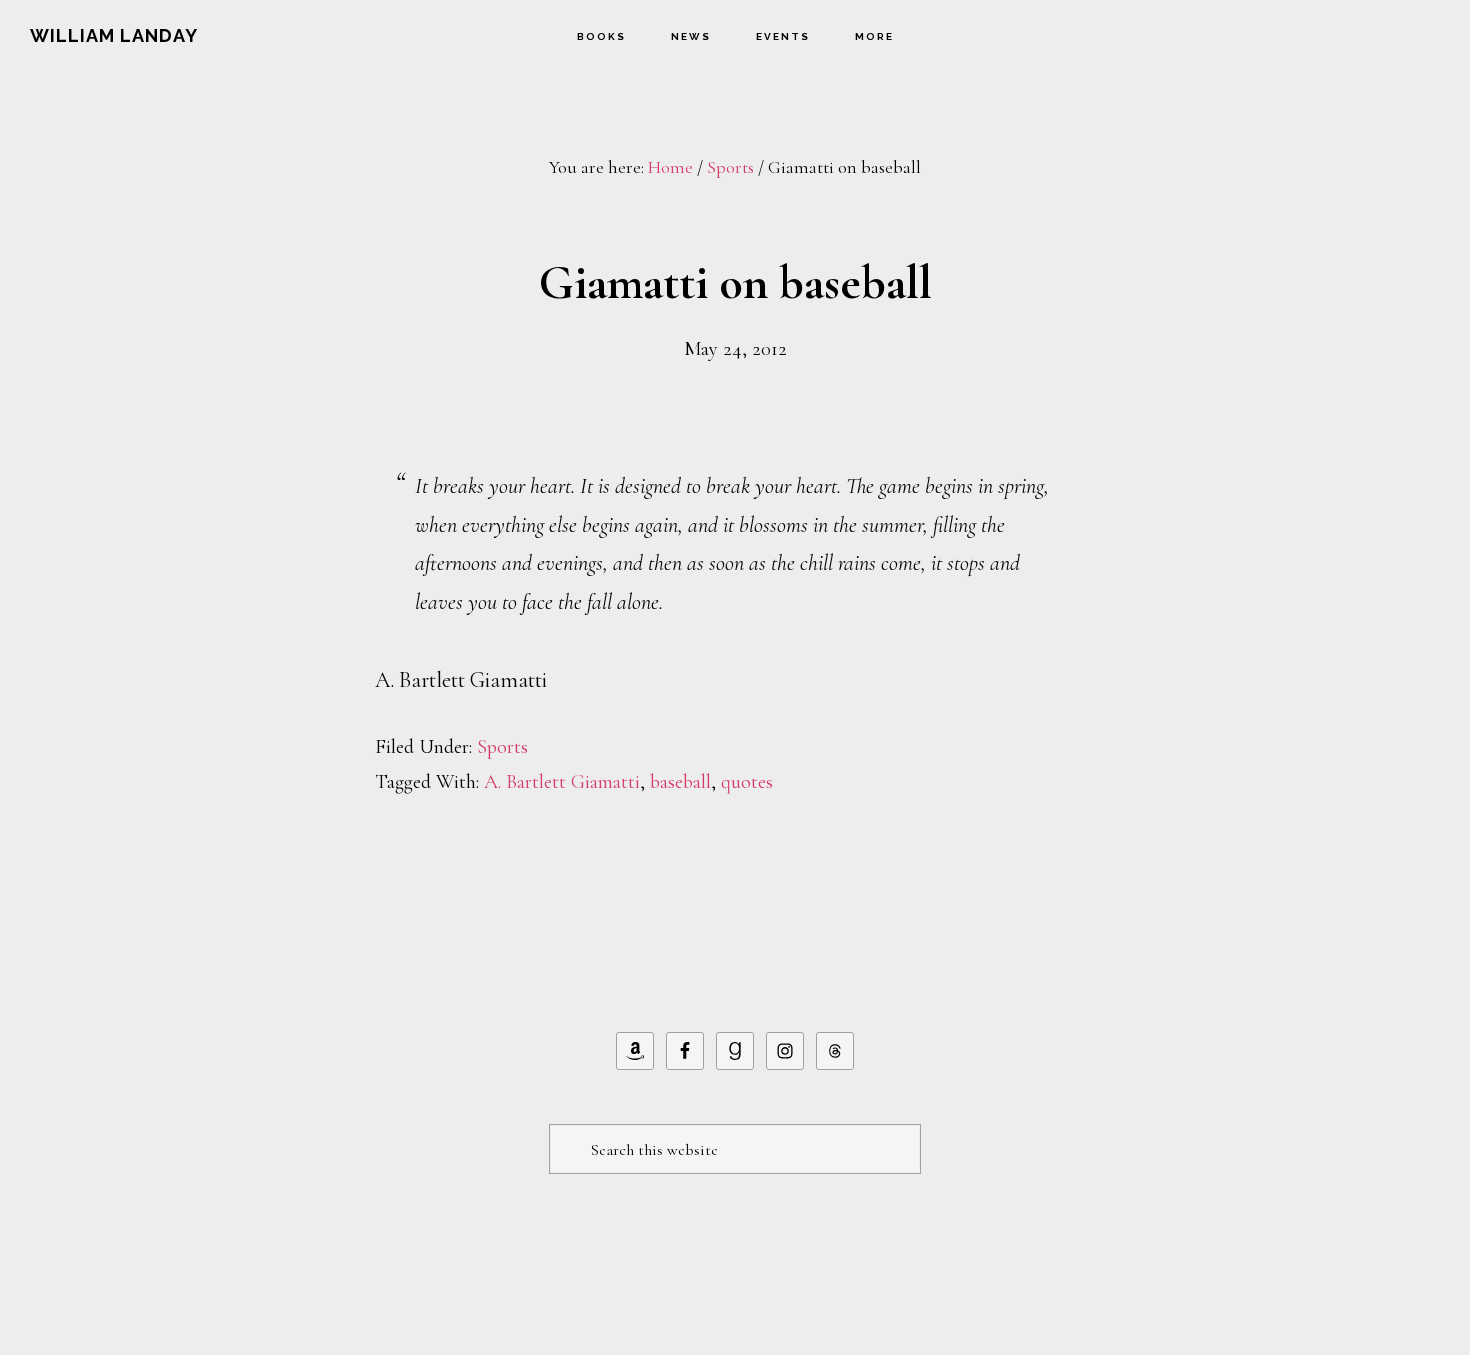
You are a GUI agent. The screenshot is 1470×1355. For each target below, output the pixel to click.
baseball (680, 782)
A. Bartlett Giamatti (562, 782)
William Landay (114, 35)
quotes (747, 782)
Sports (502, 747)
